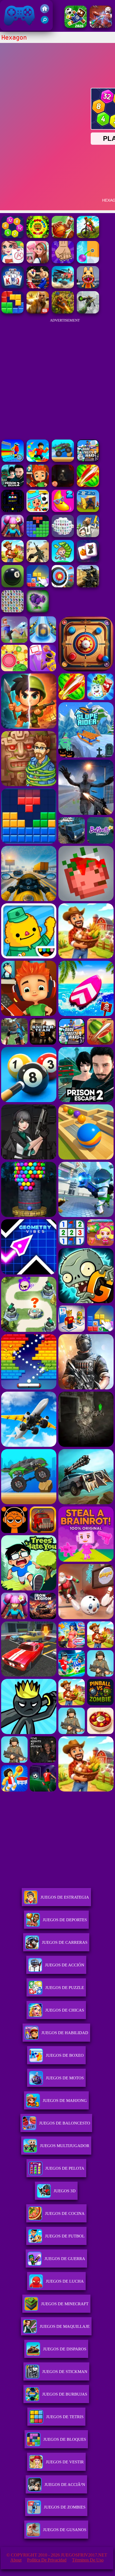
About (16, 2560)
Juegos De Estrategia (65, 1897)
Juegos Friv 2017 (18, 28)
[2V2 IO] (88, 510)
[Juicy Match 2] (63, 510)
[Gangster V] (38, 312)
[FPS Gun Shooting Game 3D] (13, 485)
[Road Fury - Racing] (63, 287)
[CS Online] (88, 586)
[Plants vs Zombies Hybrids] (38, 611)
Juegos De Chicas (65, 2010)
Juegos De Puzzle (65, 1988)
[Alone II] (63, 485)
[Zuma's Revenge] (38, 237)
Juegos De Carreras (65, 1942)
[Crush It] (63, 262)
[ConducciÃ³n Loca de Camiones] (63, 460)
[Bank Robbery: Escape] (88, 536)
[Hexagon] (13, 237)
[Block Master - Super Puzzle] (38, 536)
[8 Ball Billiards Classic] (13, 586)
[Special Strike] (38, 561)
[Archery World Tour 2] (63, 586)
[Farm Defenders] (63, 312)
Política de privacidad (47, 2560)
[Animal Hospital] (88, 287)
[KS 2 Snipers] (88, 312)
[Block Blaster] (13, 312)
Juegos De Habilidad (65, 2033)
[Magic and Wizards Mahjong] (88, 561)
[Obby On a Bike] (13, 460)
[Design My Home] (38, 262)
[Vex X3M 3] (13, 561)
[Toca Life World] (38, 510)
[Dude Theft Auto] (88, 460)
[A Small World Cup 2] (76, 26)
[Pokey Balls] (88, 262)
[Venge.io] (13, 536)
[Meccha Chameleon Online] (101, 26)
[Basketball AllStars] (63, 237)
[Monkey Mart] (63, 561)
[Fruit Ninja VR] (88, 485)
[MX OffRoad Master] (88, 237)
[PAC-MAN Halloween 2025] (13, 510)
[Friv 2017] (45, 12)
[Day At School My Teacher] (13, 262)
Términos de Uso (88, 2560)
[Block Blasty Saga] (38, 586)
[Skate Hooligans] (38, 485)
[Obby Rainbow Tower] (38, 460)
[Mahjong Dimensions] (63, 536)
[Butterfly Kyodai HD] (13, 611)
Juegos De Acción (65, 1965)
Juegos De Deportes (65, 1920)
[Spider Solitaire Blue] (13, 287)
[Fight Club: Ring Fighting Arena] (38, 287)
